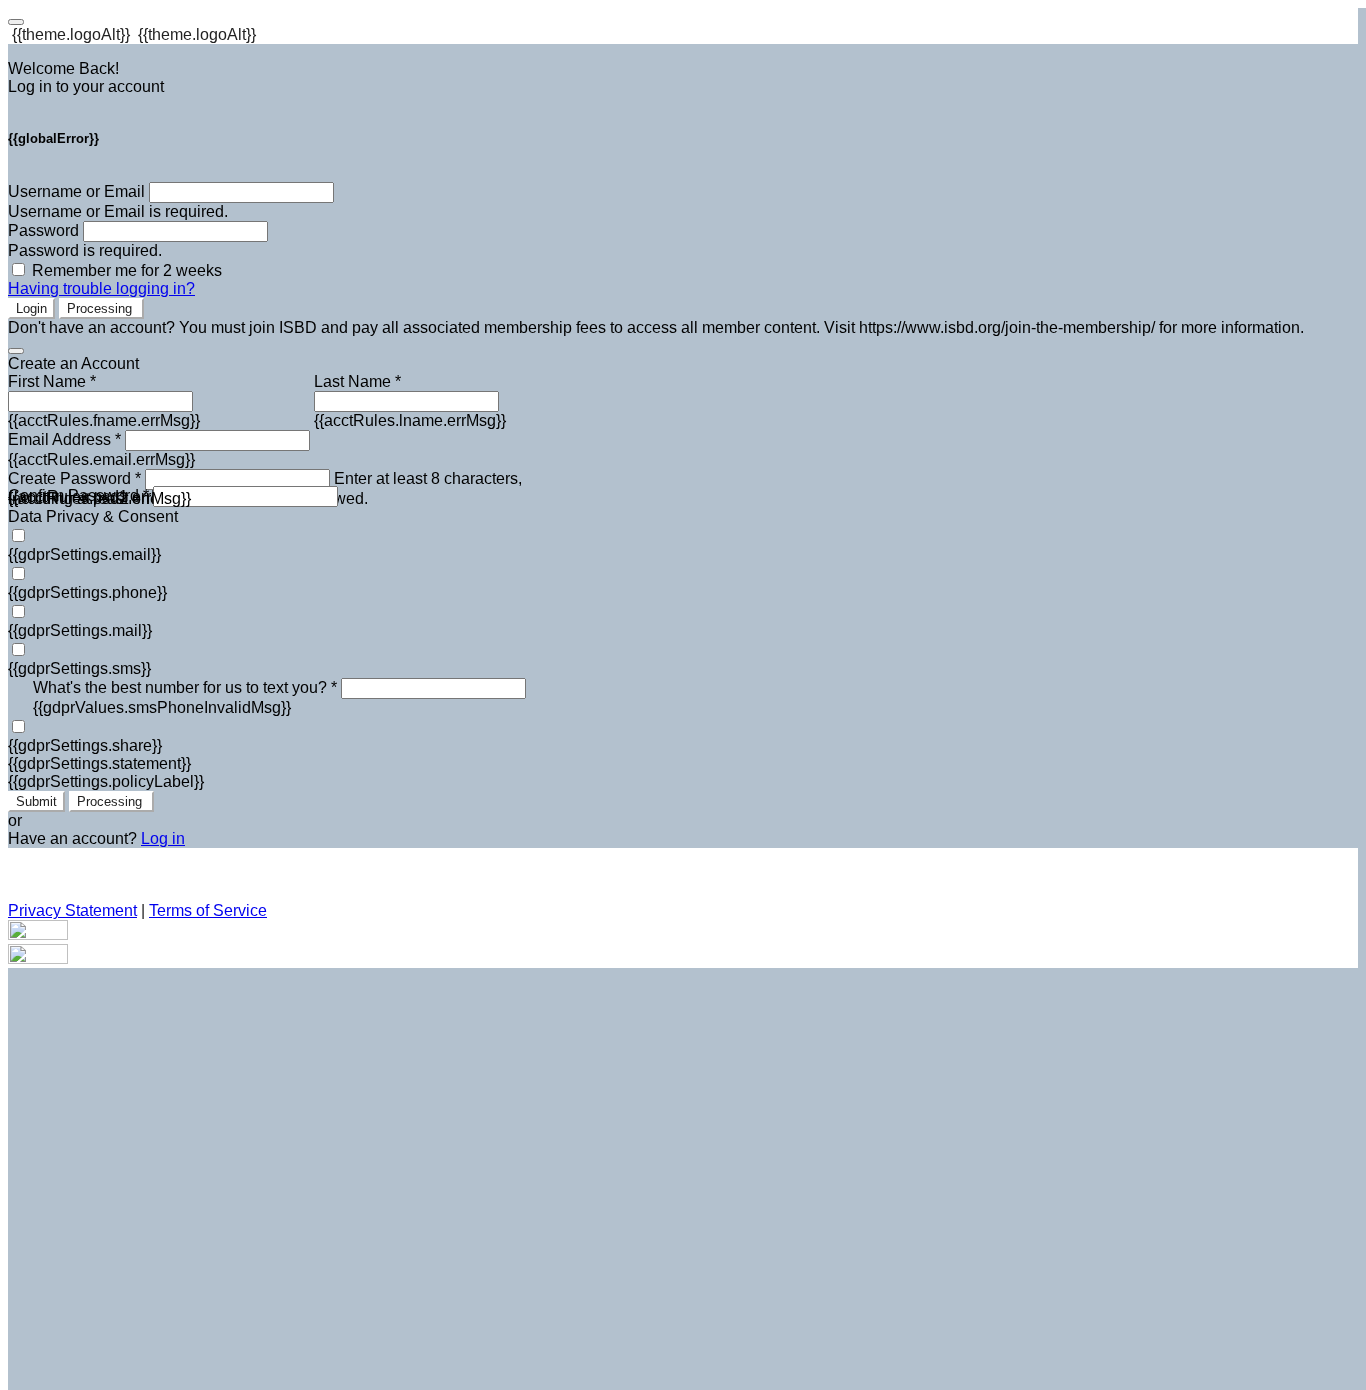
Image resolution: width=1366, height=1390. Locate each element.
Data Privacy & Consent (93, 516)
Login (31, 308)
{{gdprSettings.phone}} (87, 592)
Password (43, 230)
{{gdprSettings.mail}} (80, 630)
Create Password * (74, 478)
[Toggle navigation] (16, 22)
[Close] (16, 351)
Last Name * (357, 381)
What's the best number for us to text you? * (185, 687)
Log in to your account (86, 86)
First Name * (52, 381)
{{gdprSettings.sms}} (79, 668)
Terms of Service (208, 910)
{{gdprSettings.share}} (85, 745)
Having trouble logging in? (101, 288)
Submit (36, 801)
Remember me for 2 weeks (127, 270)
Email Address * (64, 439)
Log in (163, 838)
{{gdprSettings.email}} (84, 554)
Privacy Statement (72, 910)
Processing (101, 308)
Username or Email (76, 191)
